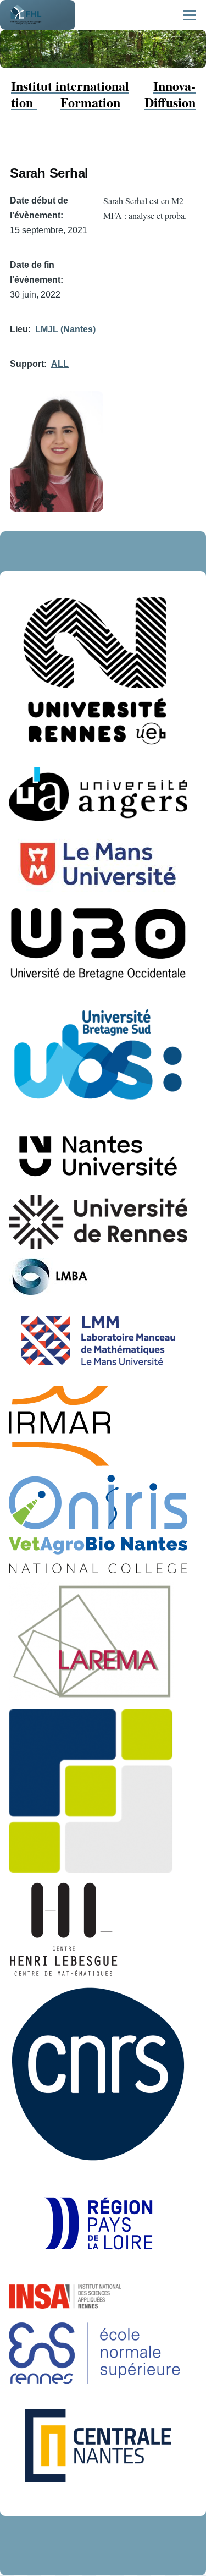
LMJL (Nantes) (65, 329)
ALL (60, 364)
